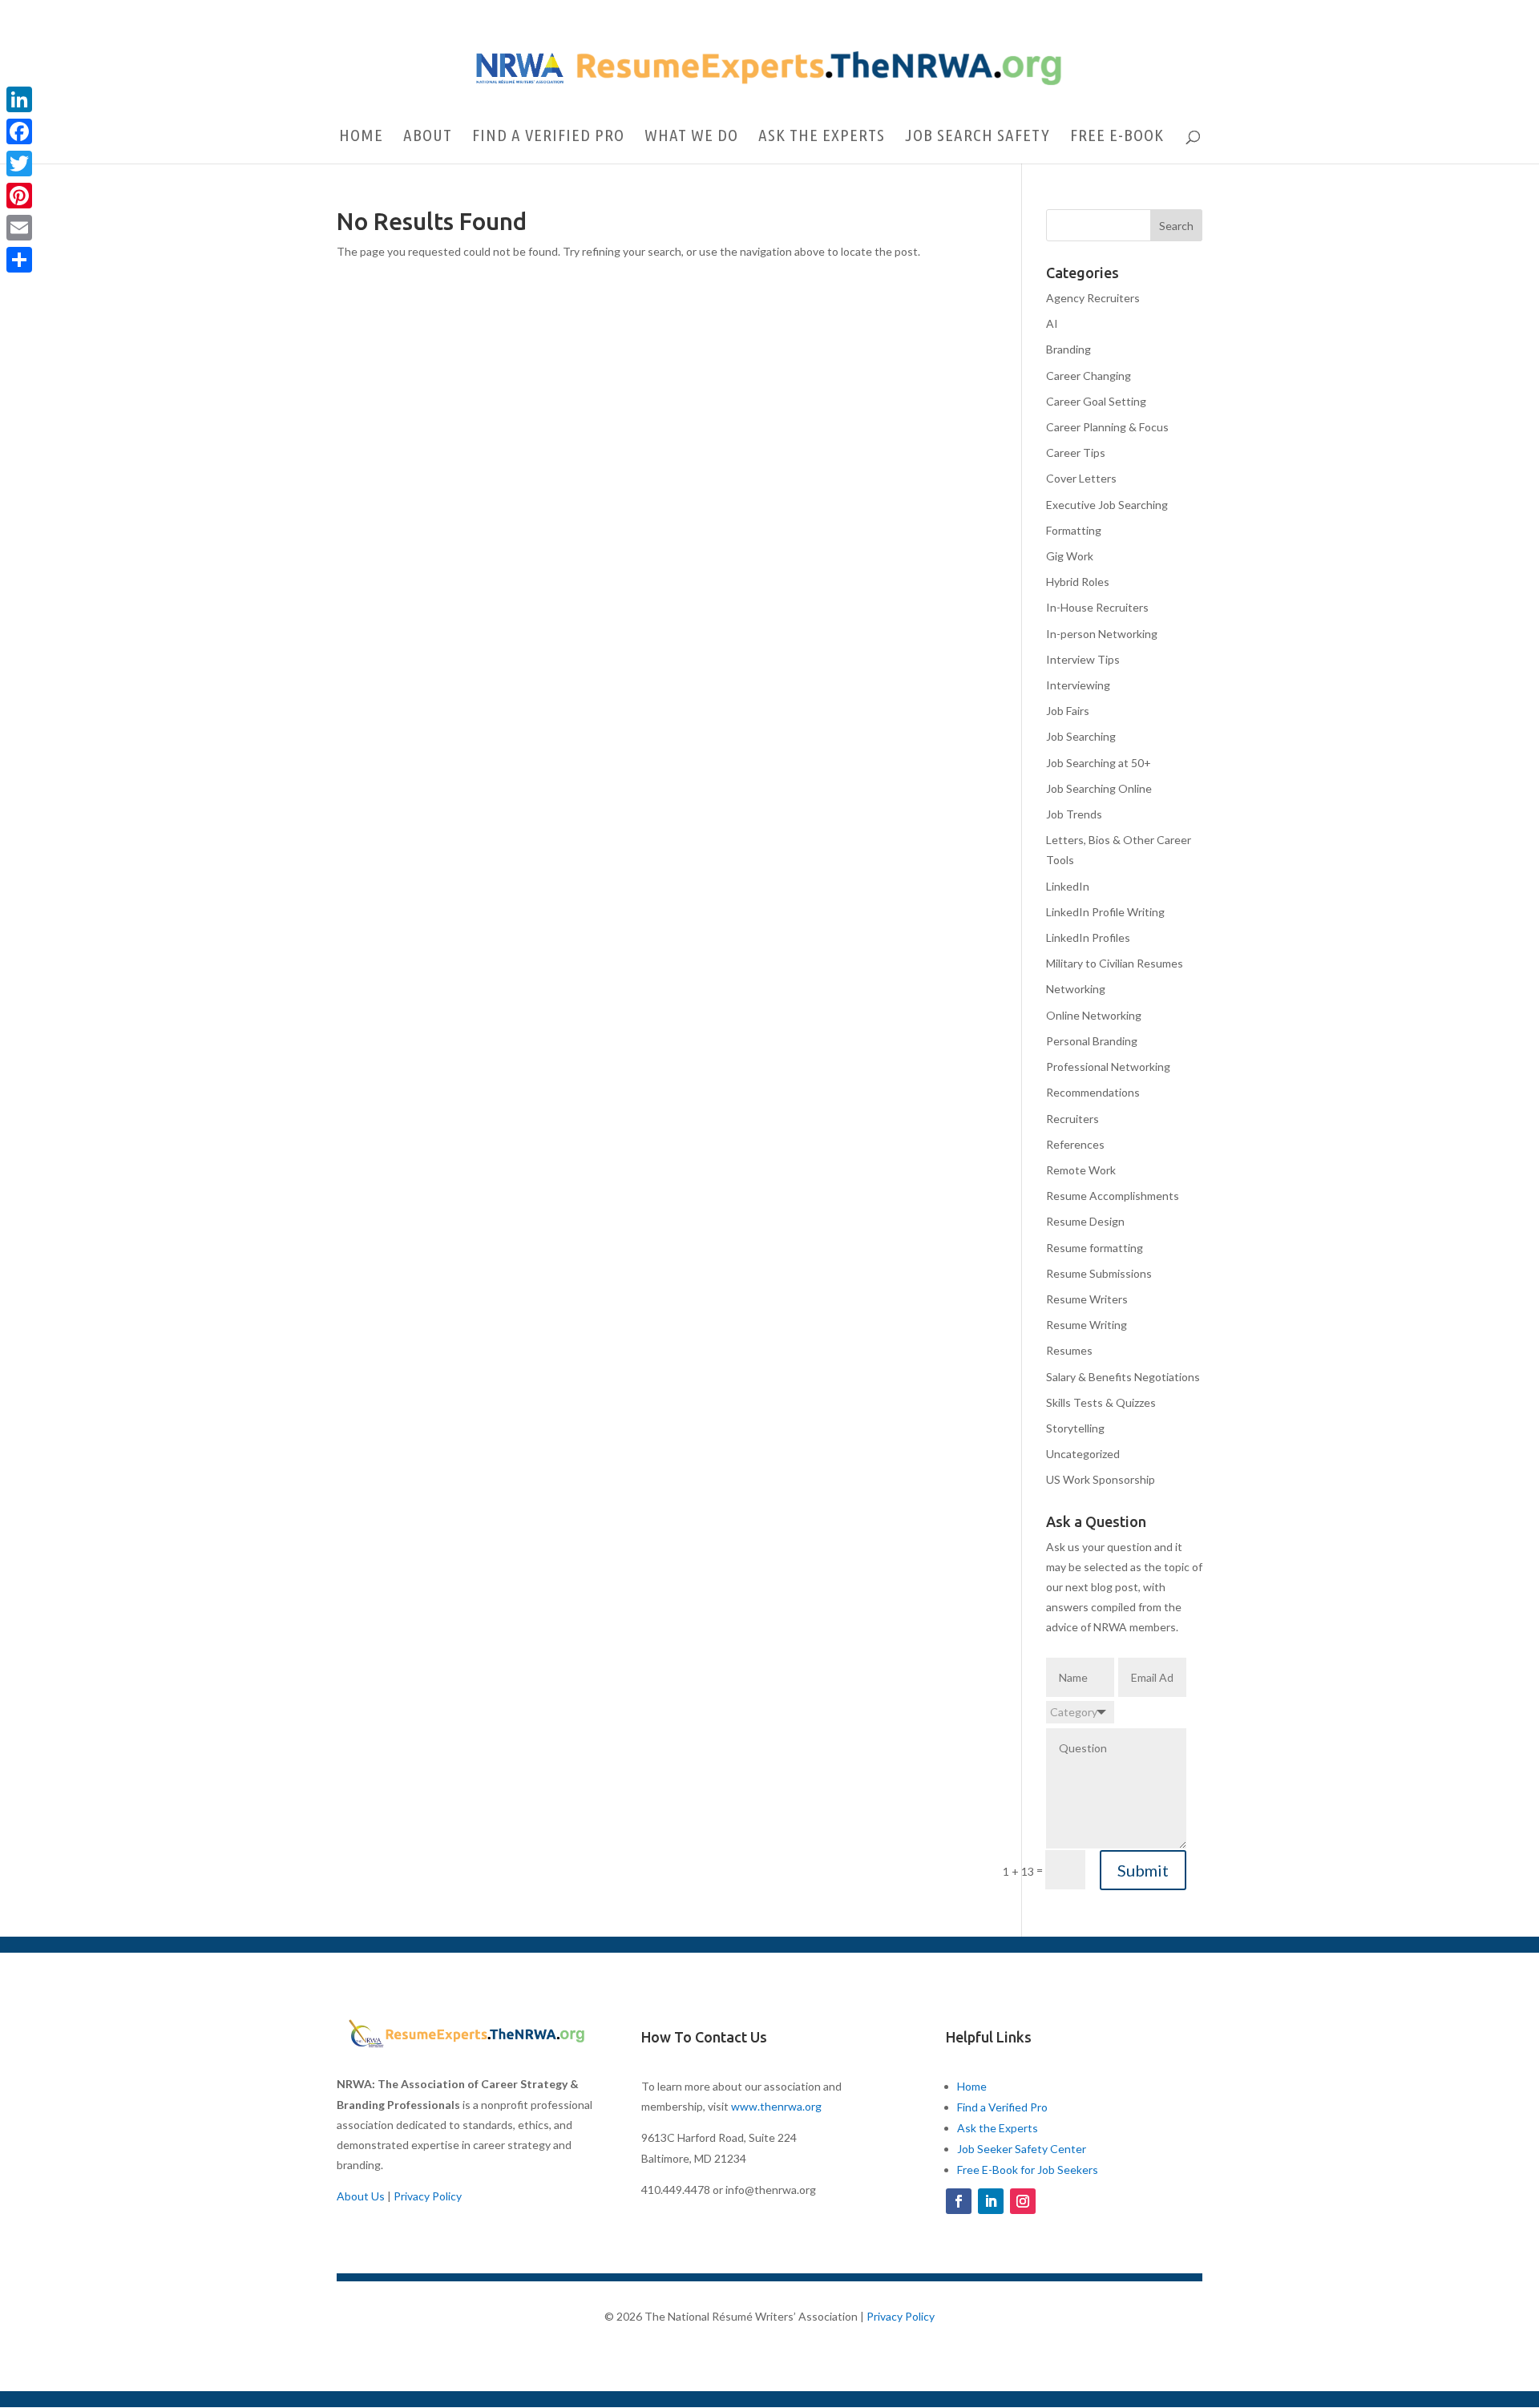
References (1075, 1144)
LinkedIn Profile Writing (1105, 912)
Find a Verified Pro (1002, 2107)
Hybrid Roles (1078, 582)
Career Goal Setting (1096, 401)
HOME (361, 137)
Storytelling (1075, 1428)
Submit (1143, 1870)
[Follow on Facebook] (959, 2201)
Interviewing (1078, 685)
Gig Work (1070, 556)
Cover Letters (1081, 478)
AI (1052, 323)
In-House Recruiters (1097, 607)
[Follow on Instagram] (1023, 2201)
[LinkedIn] (19, 99)
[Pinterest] (19, 196)
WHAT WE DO (691, 137)
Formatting (1074, 530)
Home (972, 2086)
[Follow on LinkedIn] (991, 2201)
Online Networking (1094, 1015)
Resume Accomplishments (1113, 1196)
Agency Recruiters (1093, 298)
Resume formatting (1095, 1248)
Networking (1076, 989)
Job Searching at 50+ (1099, 763)
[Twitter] (19, 164)
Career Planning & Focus (1107, 427)
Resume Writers (1087, 1299)
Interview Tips (1083, 659)
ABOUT (428, 137)
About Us (361, 2196)
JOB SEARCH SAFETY (978, 137)
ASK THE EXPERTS (822, 137)
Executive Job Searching (1107, 505)
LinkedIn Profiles (1088, 937)
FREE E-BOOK (1117, 137)
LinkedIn (1068, 886)
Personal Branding (1092, 1041)
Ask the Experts (998, 2128)
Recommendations (1093, 1092)
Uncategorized (1083, 1454)
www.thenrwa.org (776, 2106)
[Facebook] (19, 131)
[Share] (19, 260)
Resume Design (1085, 1221)
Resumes (1069, 1350)
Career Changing (1089, 376)
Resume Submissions (1099, 1273)
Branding (1068, 349)
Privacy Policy (428, 2196)
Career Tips (1076, 453)
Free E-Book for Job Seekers (1028, 2170)
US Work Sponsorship (1101, 1479)
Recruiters (1072, 1119)
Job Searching (1081, 736)
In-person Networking (1102, 634)
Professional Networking (1108, 1067)
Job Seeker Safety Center (1022, 2149)
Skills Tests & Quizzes (1101, 1402)
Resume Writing (1087, 1325)
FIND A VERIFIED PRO (548, 137)
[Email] (19, 228)
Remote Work (1081, 1170)
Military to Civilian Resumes (1115, 963)
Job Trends (1074, 814)
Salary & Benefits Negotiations (1123, 1377)
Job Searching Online (1099, 788)
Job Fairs (1068, 711)
